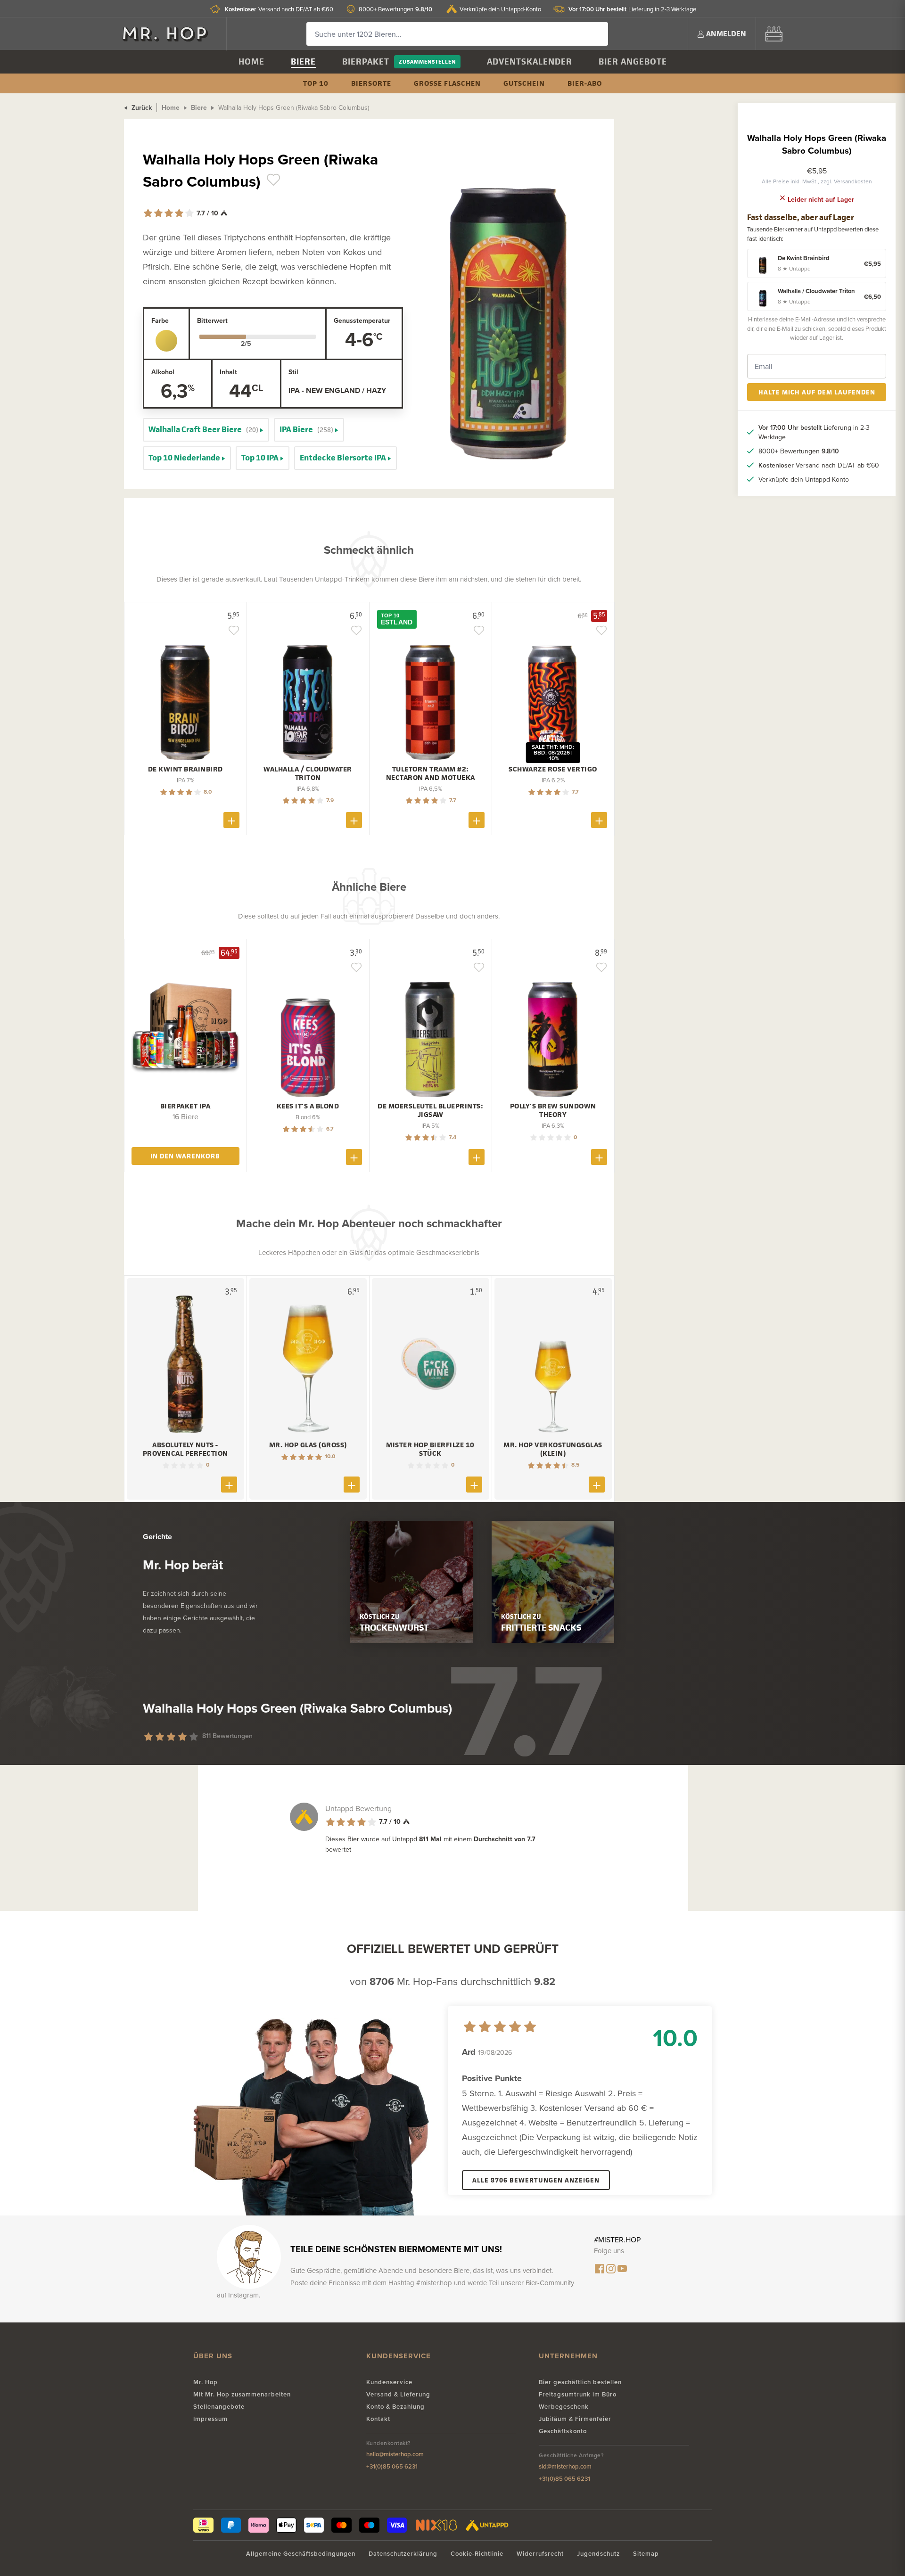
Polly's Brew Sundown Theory (553, 1110)
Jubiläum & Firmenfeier (575, 2419)
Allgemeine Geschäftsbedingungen (301, 2554)
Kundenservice (389, 2382)
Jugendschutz (598, 2554)
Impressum (210, 2419)
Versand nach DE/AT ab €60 (279, 9)
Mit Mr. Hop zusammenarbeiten (242, 2394)
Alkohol (163, 372)
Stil (293, 372)
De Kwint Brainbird (185, 769)
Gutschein (524, 83)
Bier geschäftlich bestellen (580, 2382)
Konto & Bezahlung (395, 2407)
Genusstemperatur (362, 320)
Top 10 (316, 83)
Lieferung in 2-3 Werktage (632, 9)
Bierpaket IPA (185, 1106)
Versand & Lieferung (398, 2394)
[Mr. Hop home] (170, 34)
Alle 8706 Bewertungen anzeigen (536, 2180)
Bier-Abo (585, 83)
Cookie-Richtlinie (477, 2554)
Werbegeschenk (564, 2407)
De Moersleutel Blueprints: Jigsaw (430, 1110)
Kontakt (378, 2419)
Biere (303, 62)
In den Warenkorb (185, 1156)
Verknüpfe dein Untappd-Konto (500, 9)
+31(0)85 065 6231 (392, 2466)
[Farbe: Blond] (166, 341)
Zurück (141, 107)
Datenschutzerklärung (403, 2554)
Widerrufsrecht (540, 2554)
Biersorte (371, 83)
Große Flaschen (447, 83)
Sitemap (646, 2554)
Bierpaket (366, 62)
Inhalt (228, 372)
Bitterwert (212, 320)
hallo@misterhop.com (395, 2454)
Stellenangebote (219, 2407)
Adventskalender (530, 62)
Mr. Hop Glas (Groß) (308, 1445)
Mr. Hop (206, 2382)
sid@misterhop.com (565, 2466)
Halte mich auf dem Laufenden (817, 392)
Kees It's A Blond (308, 1106)
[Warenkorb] (774, 34)
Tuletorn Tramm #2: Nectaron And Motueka (431, 773)
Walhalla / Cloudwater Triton (308, 773)
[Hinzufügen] (231, 820)
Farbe (160, 320)
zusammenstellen (427, 62)
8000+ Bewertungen (395, 9)
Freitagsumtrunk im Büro (578, 2394)
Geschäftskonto (563, 2431)
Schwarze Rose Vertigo (553, 769)
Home (251, 62)
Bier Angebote (633, 62)
